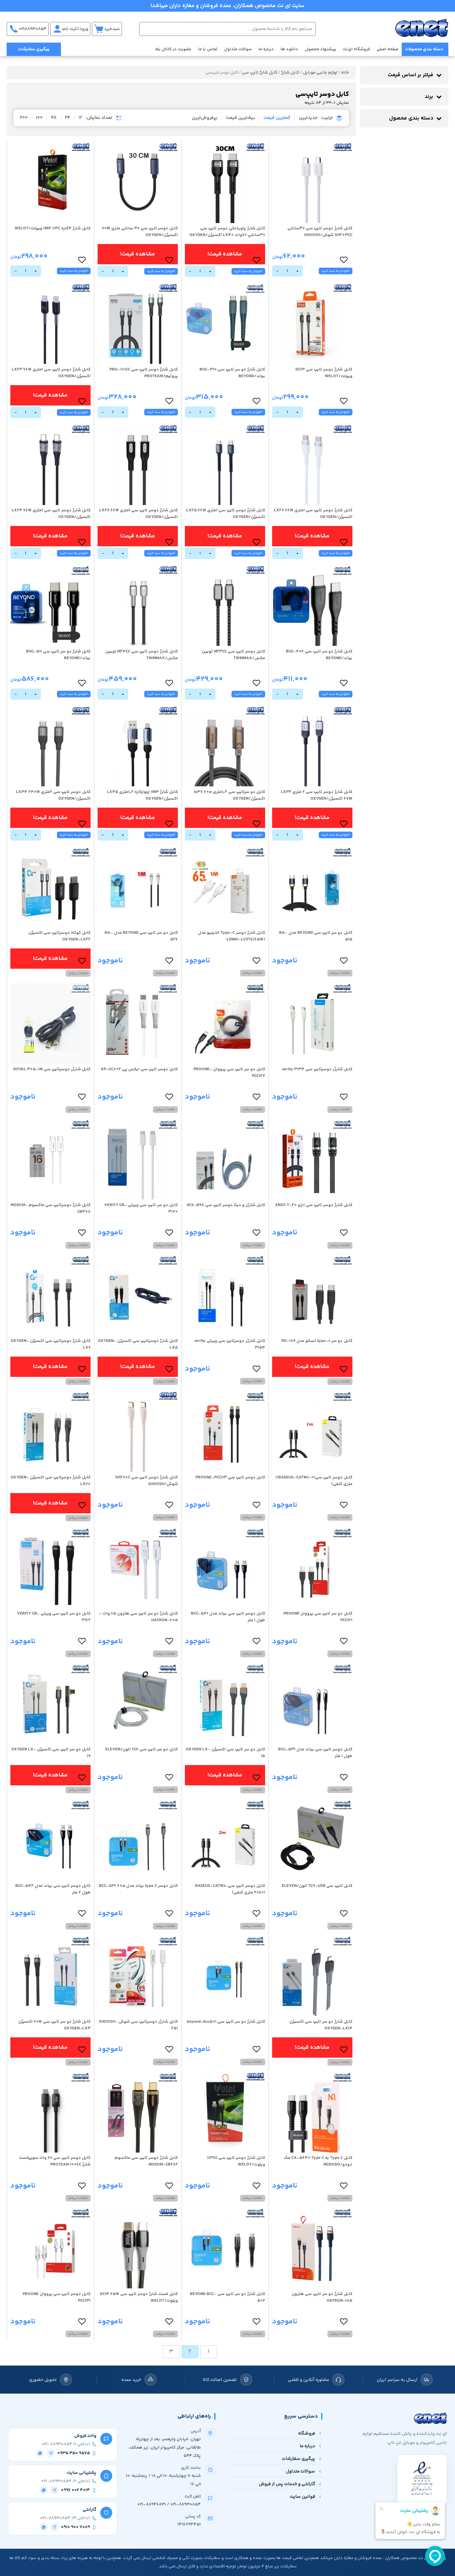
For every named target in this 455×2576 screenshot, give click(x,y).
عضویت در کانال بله (173, 49)
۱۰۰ (39, 118)
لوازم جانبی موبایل (320, 73)
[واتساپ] (40, 2453)
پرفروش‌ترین (205, 118)
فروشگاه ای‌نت (356, 49)
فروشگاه (307, 2433)
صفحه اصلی (388, 49)
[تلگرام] (51, 2453)
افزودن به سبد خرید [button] (336, 271)
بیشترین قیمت (240, 118)
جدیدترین (308, 118)
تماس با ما (208, 49)
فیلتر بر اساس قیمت (411, 75)
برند (429, 97)
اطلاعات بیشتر (340, 973)
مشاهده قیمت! (225, 254)
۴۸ (54, 118)
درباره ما (266, 49)
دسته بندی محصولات (424, 49)
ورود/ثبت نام (75, 29)
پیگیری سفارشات (34, 49)
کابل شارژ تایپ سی (260, 73)
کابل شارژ (290, 73)
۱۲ (80, 118)
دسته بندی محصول (411, 118)
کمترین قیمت (277, 118)
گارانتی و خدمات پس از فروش (287, 2484)
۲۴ (68, 118)
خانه (345, 73)
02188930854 (33, 29)
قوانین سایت (302, 2497)
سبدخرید (112, 29)
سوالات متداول (238, 49)
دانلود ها (289, 49)
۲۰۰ (24, 118)
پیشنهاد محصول (320, 49)
